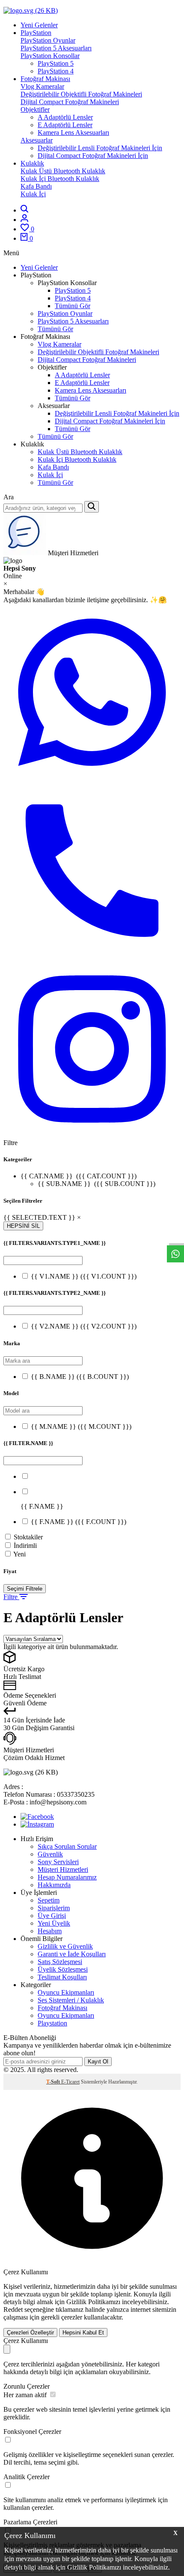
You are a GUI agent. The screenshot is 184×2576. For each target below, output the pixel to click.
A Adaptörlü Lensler (65, 117)
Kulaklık (32, 163)
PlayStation (36, 33)
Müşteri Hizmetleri (63, 1869)
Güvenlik (50, 1854)
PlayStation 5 (56, 63)
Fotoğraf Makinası (45, 79)
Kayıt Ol (98, 2062)
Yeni (19, 1554)
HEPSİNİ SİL (23, 1226)
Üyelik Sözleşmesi (63, 1969)
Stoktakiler (28, 1537)
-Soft (54, 2082)
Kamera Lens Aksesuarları (73, 133)
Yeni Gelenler (39, 25)
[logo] (92, 11)
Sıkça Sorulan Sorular (67, 1846)
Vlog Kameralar (42, 86)
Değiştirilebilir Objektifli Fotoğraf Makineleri (81, 94)
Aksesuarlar (37, 140)
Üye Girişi (52, 1916)
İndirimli (25, 1546)
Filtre (11, 1597)
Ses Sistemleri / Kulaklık (71, 2000)
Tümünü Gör (73, 306)
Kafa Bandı (36, 186)
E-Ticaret (70, 2082)
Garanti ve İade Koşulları (72, 1954)
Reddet (13, 2309)
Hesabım (50, 1931)
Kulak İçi (33, 194)
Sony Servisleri (58, 1862)
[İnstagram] (37, 1824)
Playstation (52, 2023)
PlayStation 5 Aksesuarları (56, 48)
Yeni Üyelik (54, 1923)
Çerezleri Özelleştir (30, 2333)
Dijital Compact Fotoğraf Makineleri (70, 102)
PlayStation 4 (56, 71)
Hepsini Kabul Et (83, 2333)
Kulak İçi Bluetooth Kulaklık (60, 179)
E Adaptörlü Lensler (65, 125)
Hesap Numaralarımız (67, 1877)
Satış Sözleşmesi (60, 1962)
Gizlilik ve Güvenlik (65, 1946)
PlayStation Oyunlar (48, 40)
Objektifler (35, 109)
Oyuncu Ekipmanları (66, 1992)
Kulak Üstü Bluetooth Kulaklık (63, 171)
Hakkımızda (54, 1885)
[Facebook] (37, 1817)
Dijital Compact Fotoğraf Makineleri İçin (93, 156)
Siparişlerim (54, 1908)
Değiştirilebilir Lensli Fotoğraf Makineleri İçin (100, 148)
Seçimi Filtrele (25, 1589)
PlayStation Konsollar (50, 56)
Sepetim (49, 1900)
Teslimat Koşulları (62, 1977)
